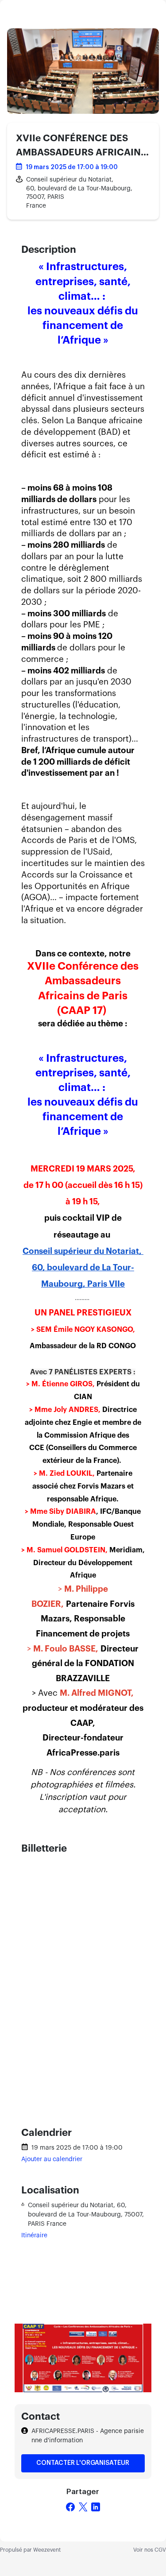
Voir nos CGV (150, 2550)
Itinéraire (34, 2236)
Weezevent (47, 2550)
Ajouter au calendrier (52, 2159)
